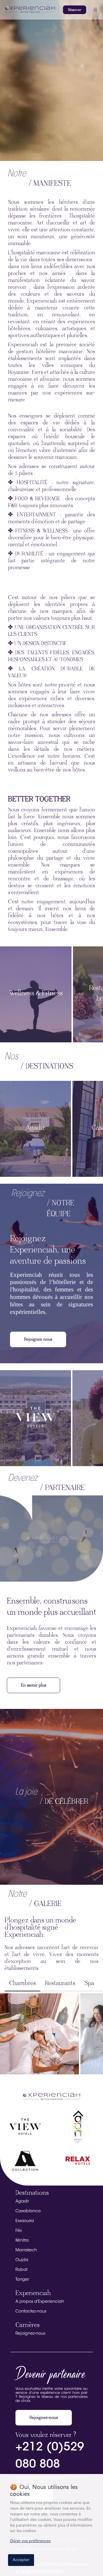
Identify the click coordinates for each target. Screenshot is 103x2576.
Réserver (75, 10)
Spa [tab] (89, 1983)
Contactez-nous (31, 2312)
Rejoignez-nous (30, 2334)
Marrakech (26, 2250)
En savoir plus (33, 1685)
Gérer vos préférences (30, 2541)
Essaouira (25, 2221)
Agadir (22, 2202)
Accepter (21, 2560)
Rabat (21, 2270)
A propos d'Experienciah (40, 2302)
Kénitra (22, 2241)
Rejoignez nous (38, 1339)
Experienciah (33, 2293)
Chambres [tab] (22, 1983)
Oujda (22, 2260)
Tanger (22, 2280)
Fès (19, 2231)
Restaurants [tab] (60, 1983)
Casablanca (28, 2211)
